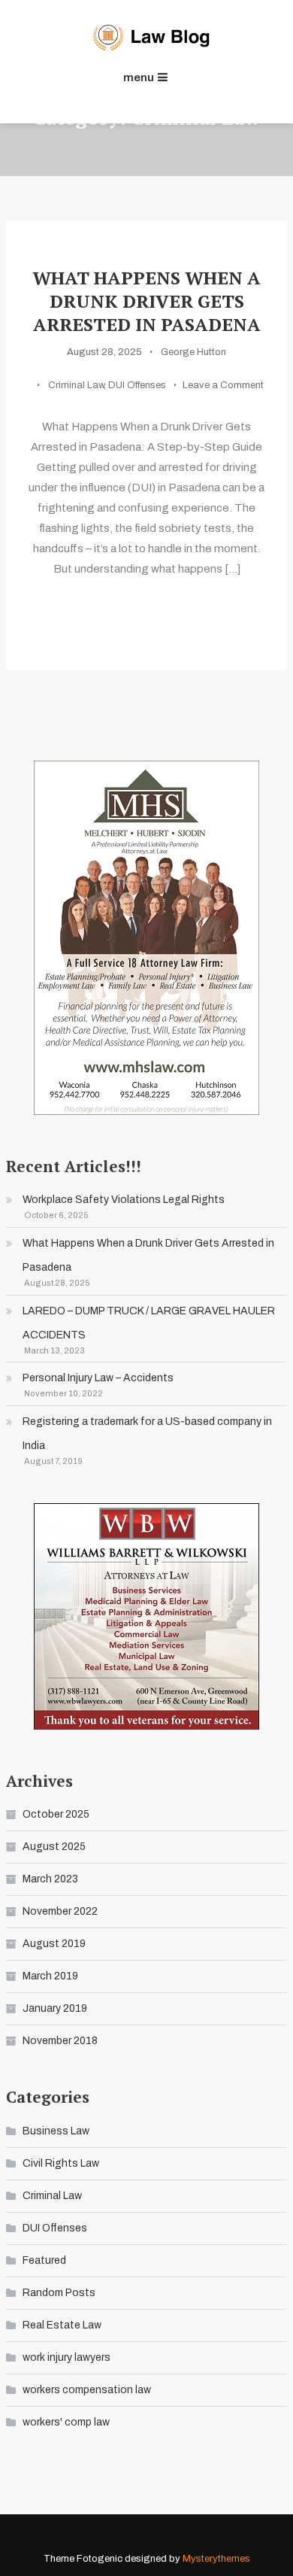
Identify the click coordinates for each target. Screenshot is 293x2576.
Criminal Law (76, 385)
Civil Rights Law (61, 2163)
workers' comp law (66, 2422)
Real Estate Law (62, 2325)
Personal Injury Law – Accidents (98, 1378)
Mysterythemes (216, 2559)
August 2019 (54, 1944)
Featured (44, 2260)
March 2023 (50, 1879)
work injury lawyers (66, 2357)
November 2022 (60, 1911)
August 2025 (54, 1847)
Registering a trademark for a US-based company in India (147, 1434)
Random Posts (59, 2293)
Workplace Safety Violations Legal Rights (124, 1200)
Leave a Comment (223, 385)
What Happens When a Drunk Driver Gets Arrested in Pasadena (146, 301)
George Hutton (193, 352)
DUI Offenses (137, 385)
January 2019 (55, 2008)
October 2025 (56, 1814)
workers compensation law (87, 2390)
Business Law (56, 2131)
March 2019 (50, 1976)
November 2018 (60, 2041)
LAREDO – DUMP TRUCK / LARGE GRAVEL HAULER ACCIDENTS (149, 1323)
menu (139, 77)
